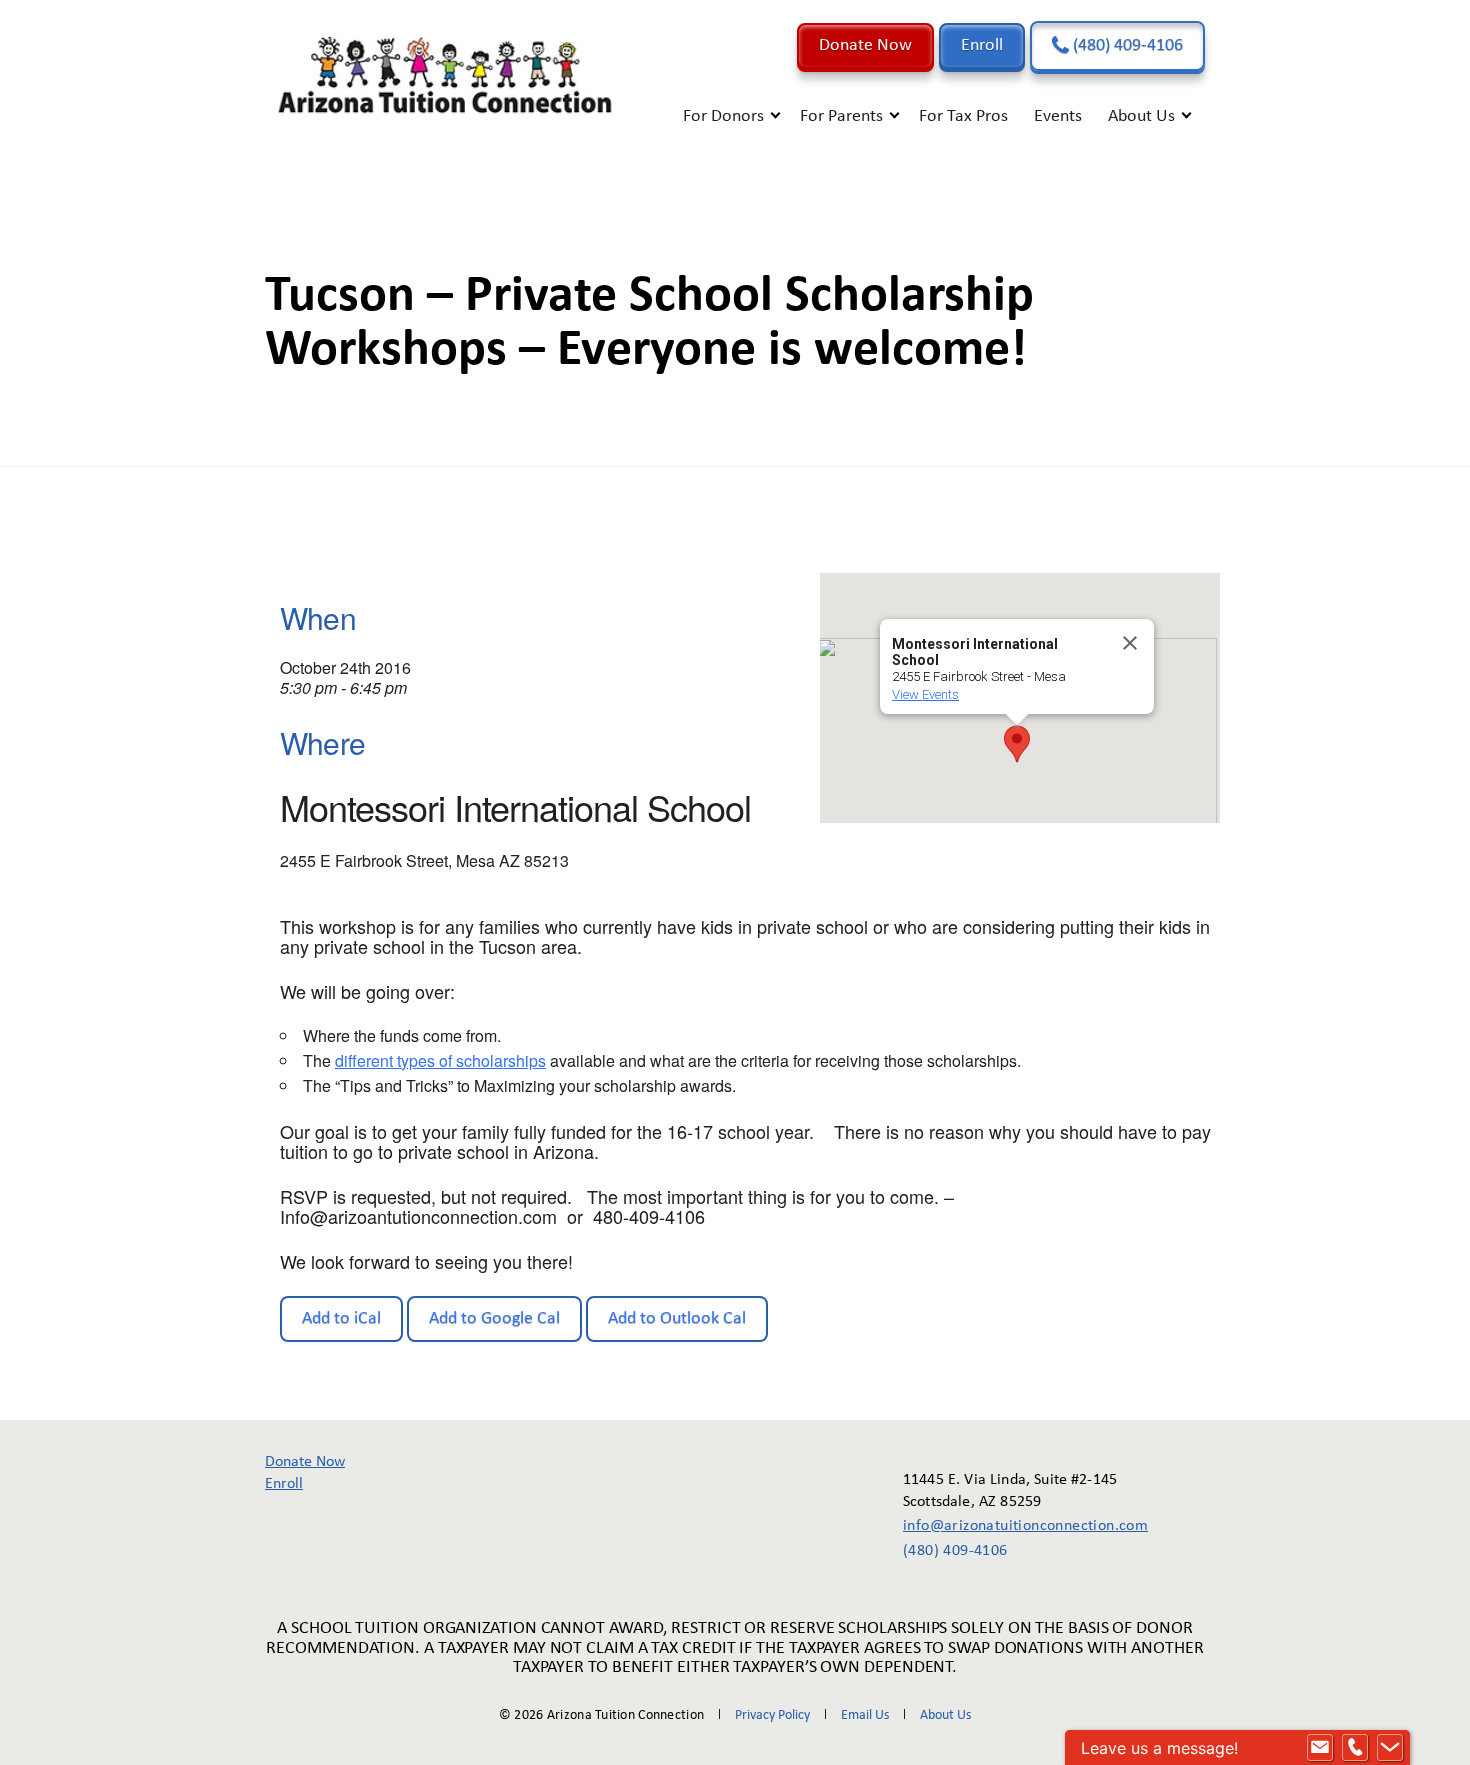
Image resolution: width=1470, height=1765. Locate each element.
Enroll (982, 45)
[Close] (1130, 643)
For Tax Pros (963, 116)
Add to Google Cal (494, 1318)
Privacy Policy (772, 1715)
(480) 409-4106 (1126, 45)
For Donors (723, 116)
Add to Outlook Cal (677, 1318)
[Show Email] (1320, 1748)
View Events (925, 694)
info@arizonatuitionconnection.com (1011, 1526)
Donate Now (865, 45)
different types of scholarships (440, 1060)
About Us (1141, 116)
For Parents (841, 116)
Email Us (865, 1715)
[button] (1017, 744)
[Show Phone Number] (1355, 1748)
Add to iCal (341, 1318)
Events (1058, 116)
